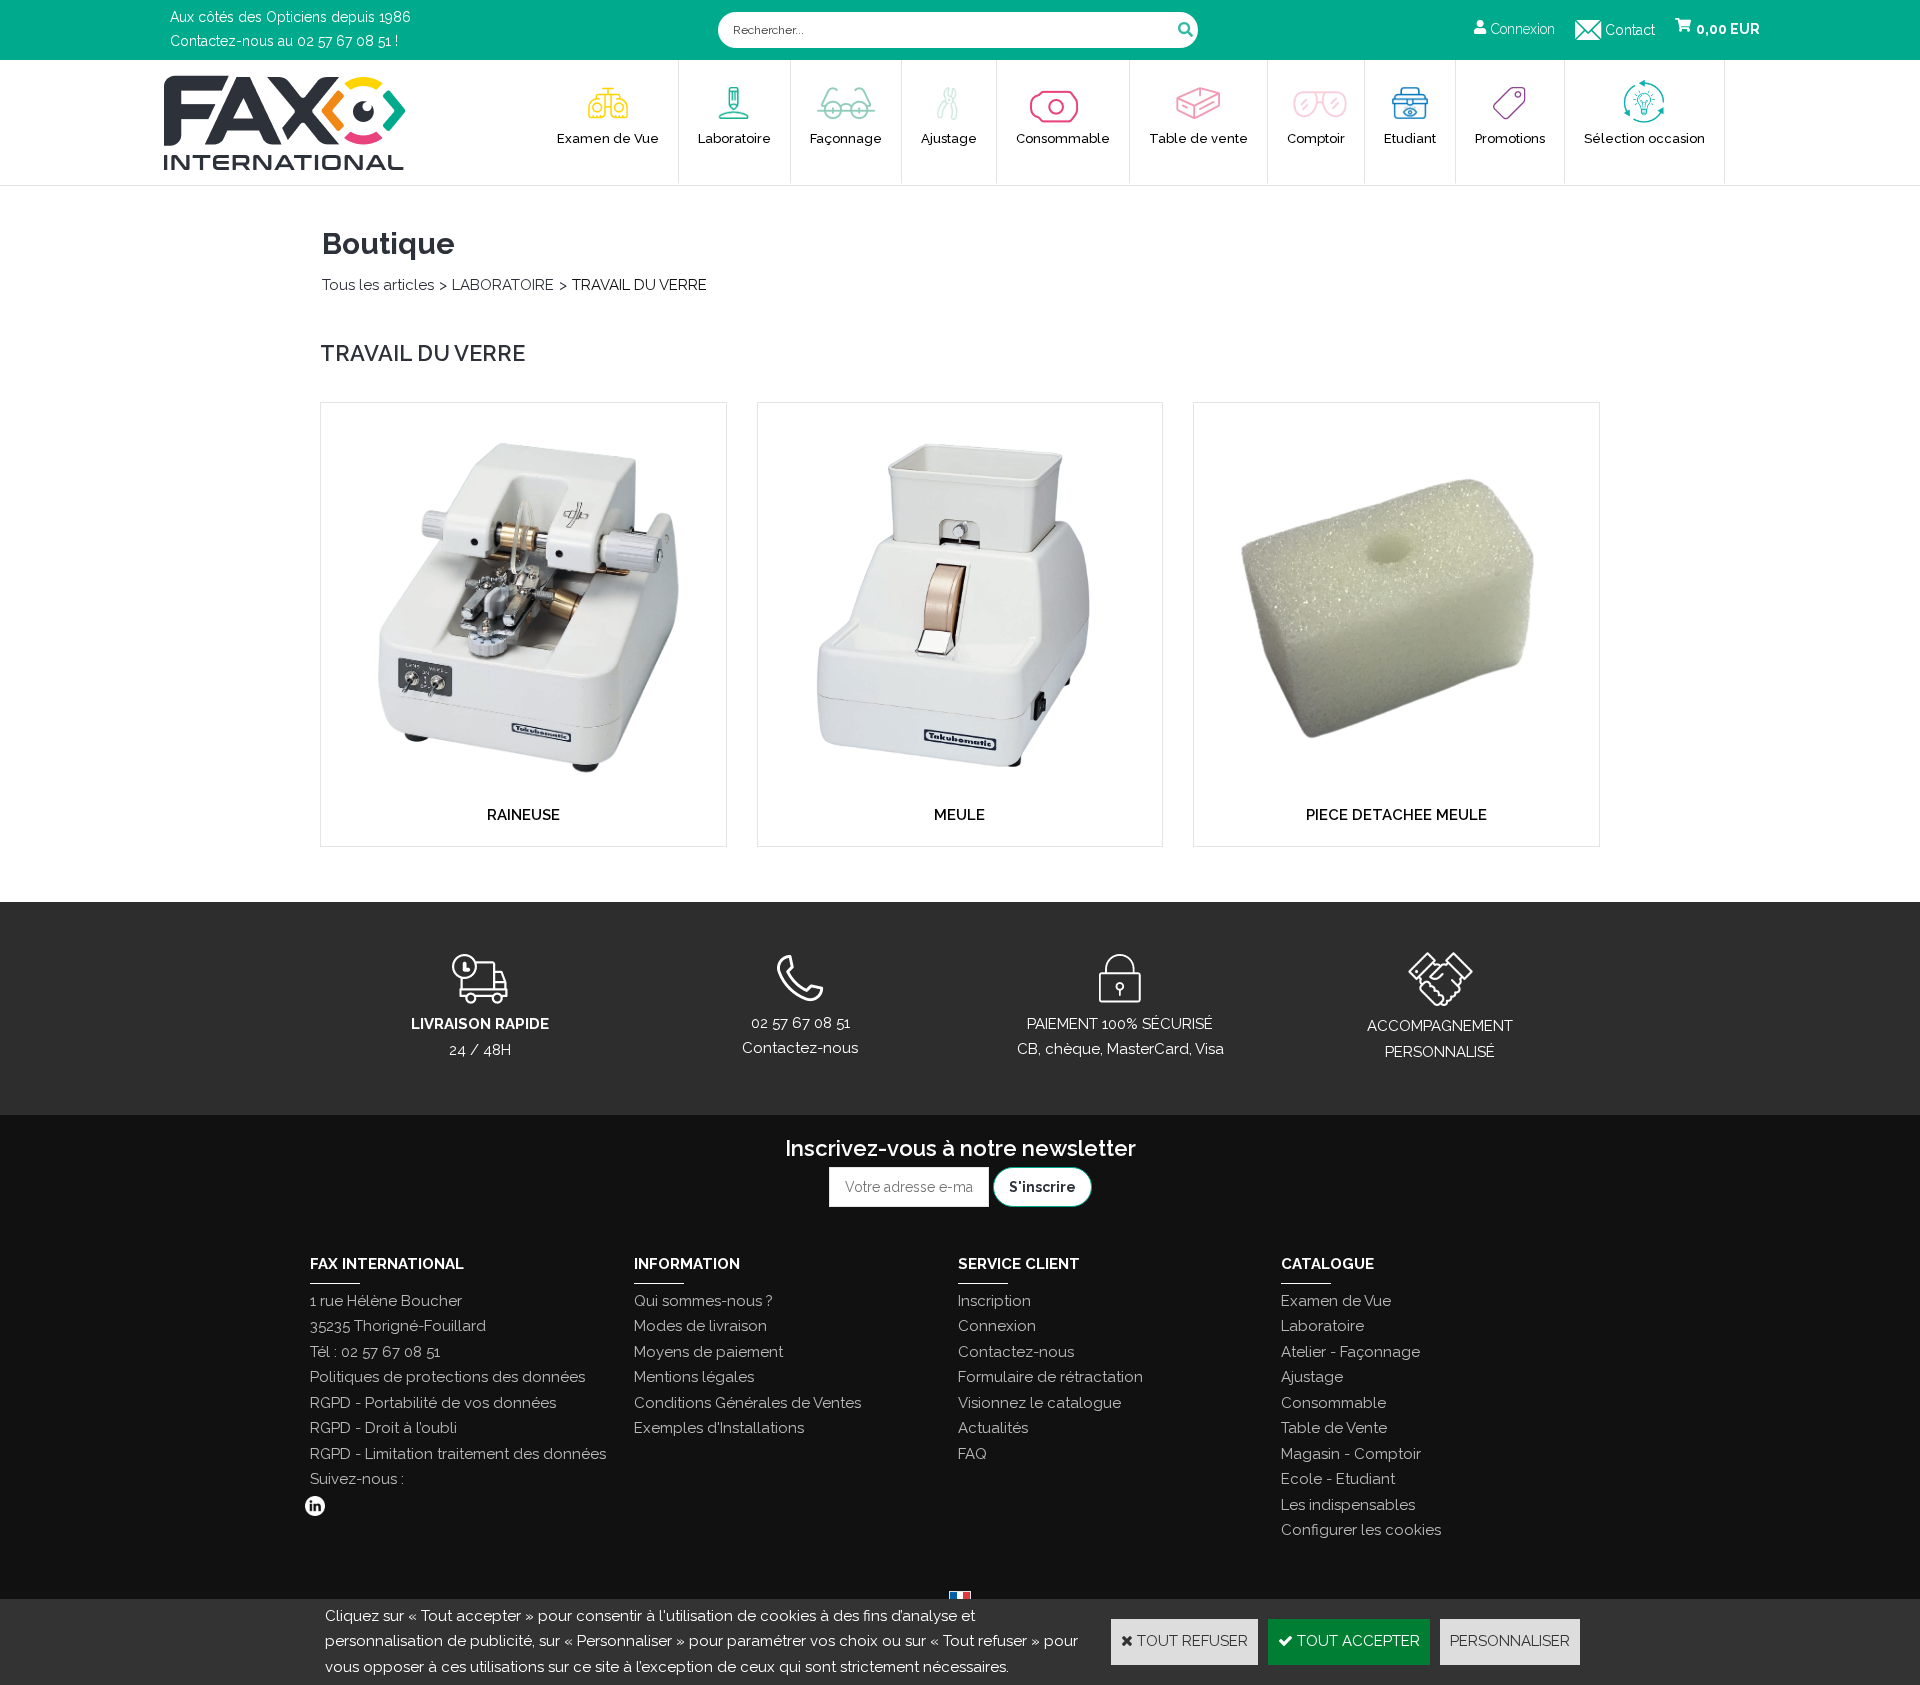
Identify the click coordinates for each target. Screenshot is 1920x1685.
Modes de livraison (700, 1326)
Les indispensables (1348, 1505)
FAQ (972, 1454)
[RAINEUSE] (523, 786)
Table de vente (1198, 138)
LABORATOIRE (503, 285)
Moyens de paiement (708, 1352)
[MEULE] (960, 786)
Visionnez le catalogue (1039, 1403)
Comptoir (1316, 138)
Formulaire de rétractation (1050, 1377)
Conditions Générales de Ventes (747, 1403)
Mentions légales (694, 1377)
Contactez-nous (1016, 1352)
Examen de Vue (608, 138)
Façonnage (846, 138)
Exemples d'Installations (719, 1428)
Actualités (993, 1428)
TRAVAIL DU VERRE (639, 285)
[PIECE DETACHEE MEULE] (1396, 786)
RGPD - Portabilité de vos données (433, 1403)
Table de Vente (1334, 1428)
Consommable (1063, 138)
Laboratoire (734, 138)
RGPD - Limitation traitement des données (458, 1454)
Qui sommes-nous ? (703, 1301)
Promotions (1510, 138)
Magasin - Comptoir (1351, 1454)
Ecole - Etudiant (1338, 1479)
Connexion (997, 1326)
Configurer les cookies (1361, 1530)
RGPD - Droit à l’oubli (383, 1428)
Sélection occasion (1644, 138)
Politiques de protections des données (447, 1377)
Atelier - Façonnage (1350, 1352)
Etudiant (1410, 138)
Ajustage (949, 138)
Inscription (994, 1301)
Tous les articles (378, 285)
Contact (1630, 30)
